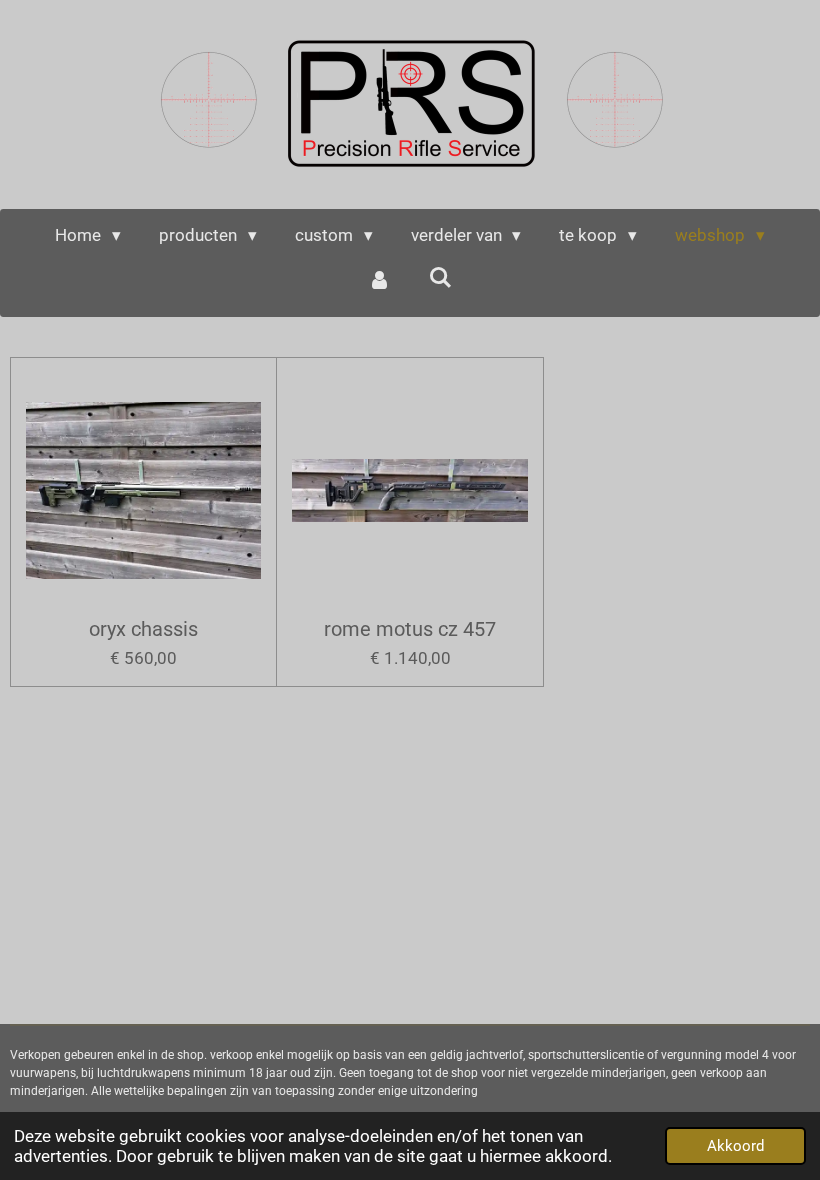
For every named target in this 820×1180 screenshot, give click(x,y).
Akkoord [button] (735, 1146)
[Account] (379, 281)
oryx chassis (143, 629)
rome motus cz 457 (410, 629)
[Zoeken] (441, 278)
